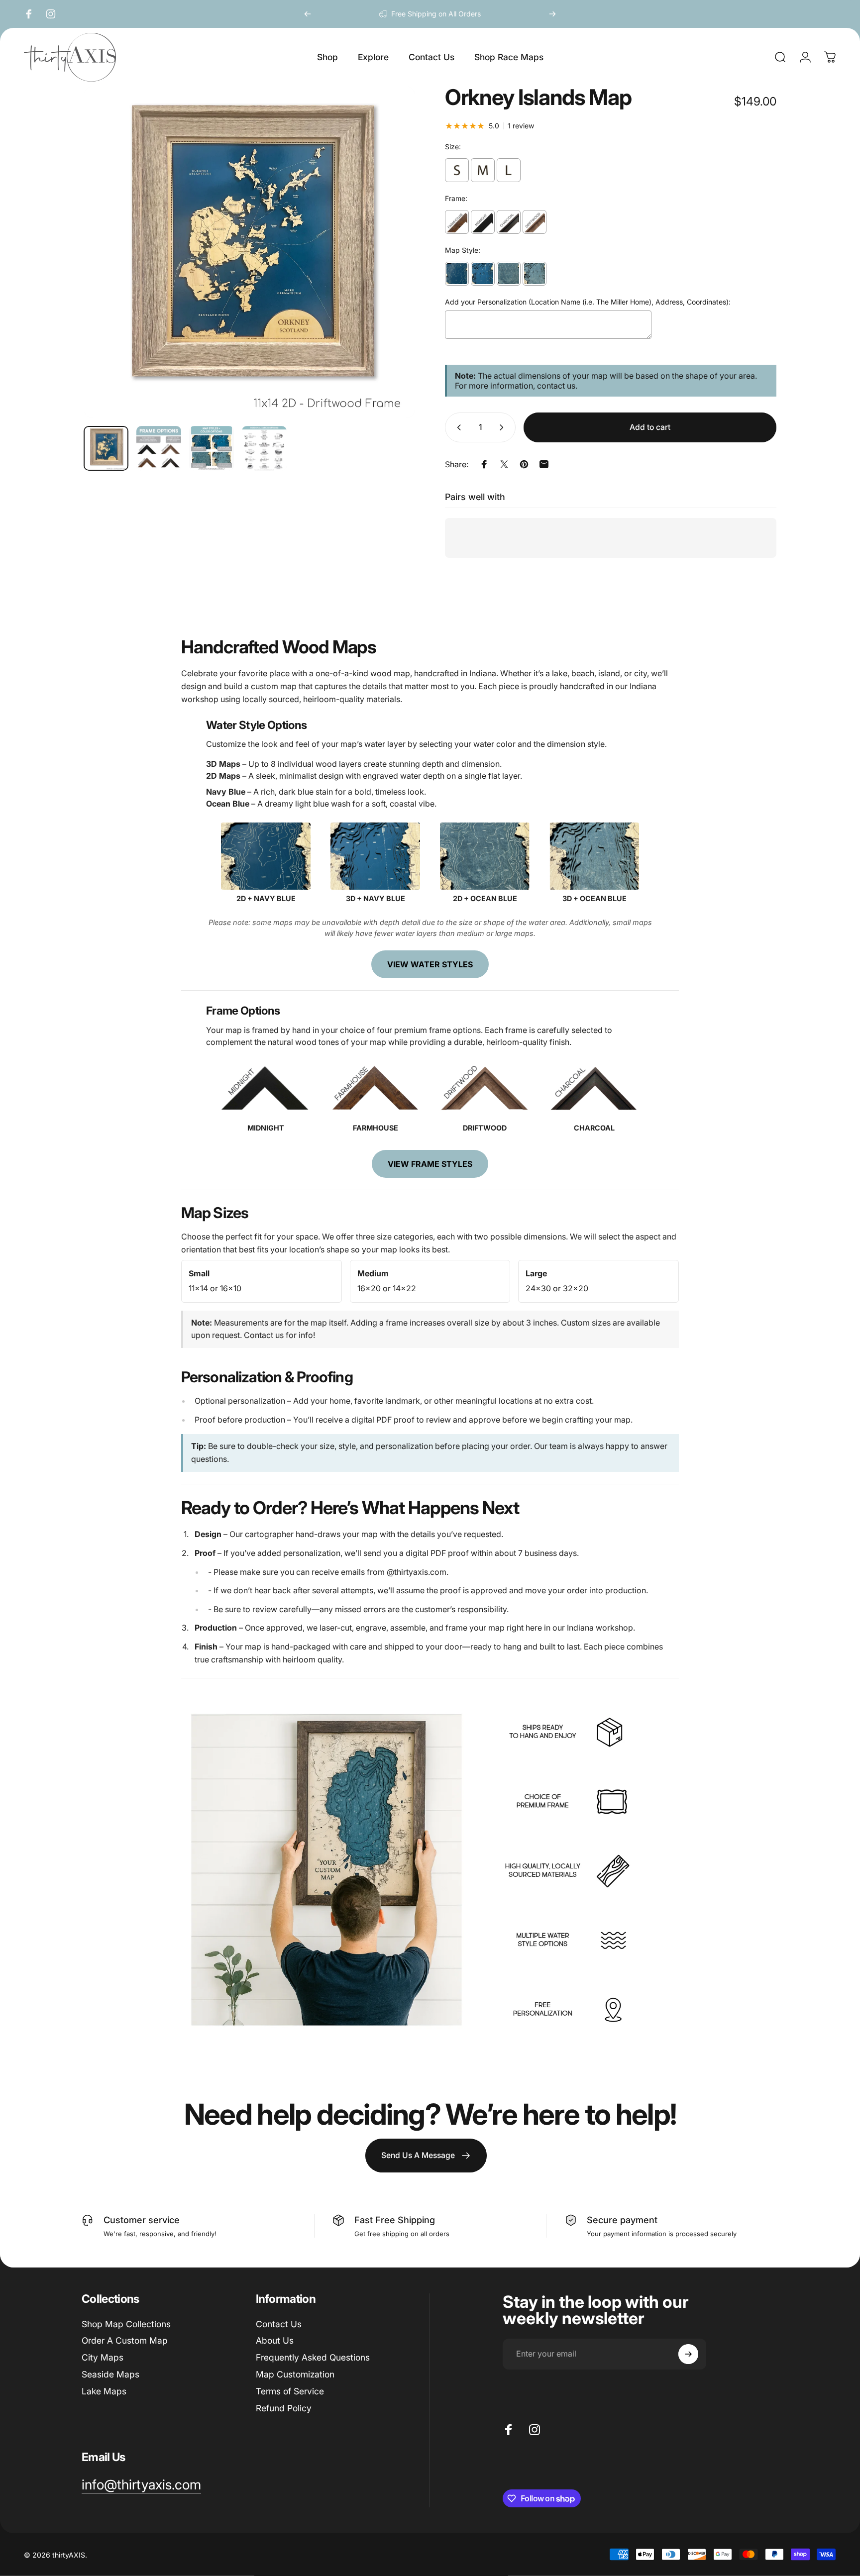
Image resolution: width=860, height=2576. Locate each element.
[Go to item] (106, 448)
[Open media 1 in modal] (249, 252)
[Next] (552, 14)
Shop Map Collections (126, 2324)
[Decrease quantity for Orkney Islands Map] (457, 427)
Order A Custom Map (125, 2340)
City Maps (103, 2357)
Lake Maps (104, 2391)
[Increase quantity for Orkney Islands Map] (504, 427)
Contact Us (279, 2324)
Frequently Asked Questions (313, 2357)
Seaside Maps (110, 2374)
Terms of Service (290, 2391)
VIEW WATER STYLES (430, 964)
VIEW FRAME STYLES (430, 1164)
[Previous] (308, 14)
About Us (275, 2340)
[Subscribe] (688, 2354)
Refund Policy (284, 2408)
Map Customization (295, 2374)
